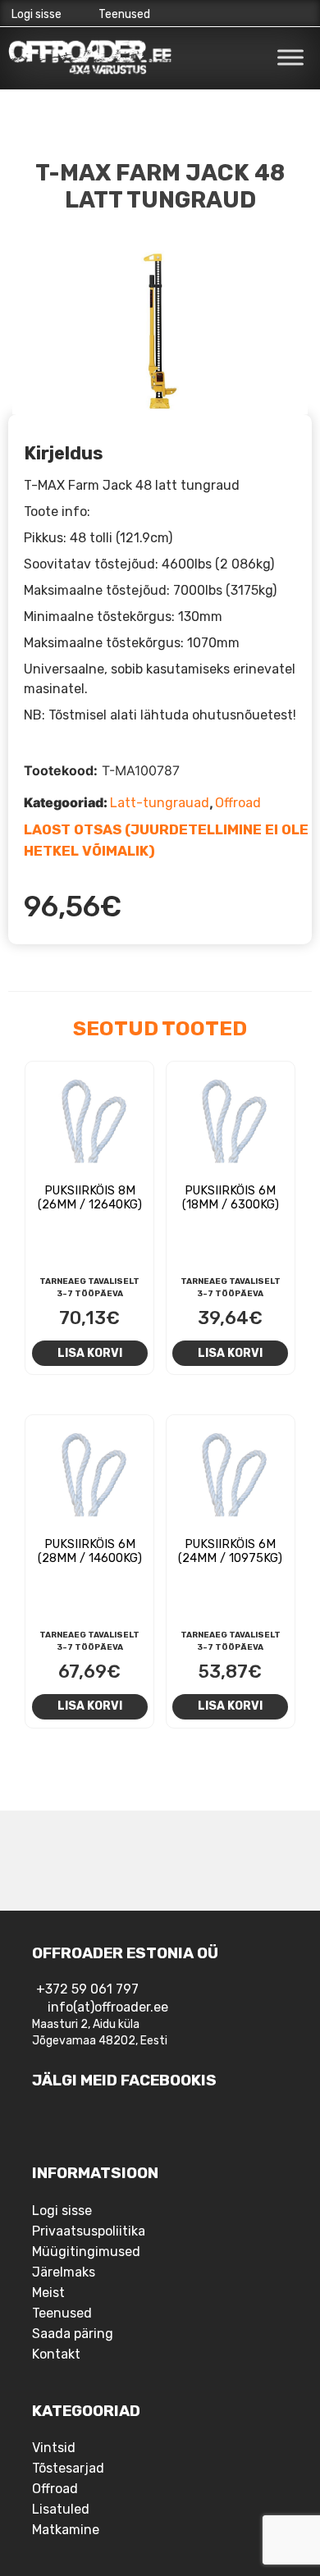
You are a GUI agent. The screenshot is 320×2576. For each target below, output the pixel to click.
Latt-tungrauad (160, 803)
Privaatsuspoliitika (89, 2231)
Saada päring (73, 2334)
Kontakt (56, 2354)
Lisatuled (61, 2509)
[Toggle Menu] (290, 57)
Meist (48, 2293)
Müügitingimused (86, 2252)
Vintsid (54, 2448)
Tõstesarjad (68, 2468)
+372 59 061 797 (87, 1989)
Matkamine (66, 2530)
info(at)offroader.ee (108, 2007)
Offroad (238, 803)
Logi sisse (37, 14)
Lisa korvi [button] (90, 1353)
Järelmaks (64, 2272)
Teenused (124, 14)
